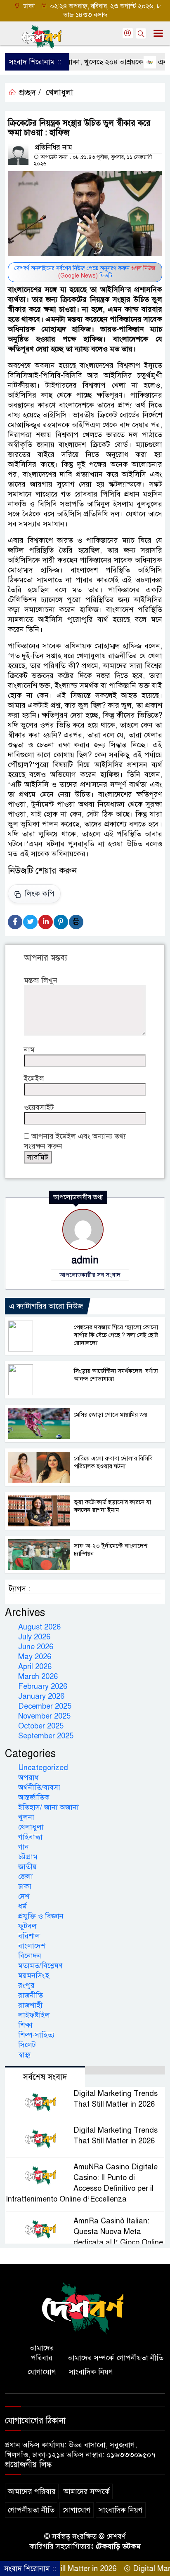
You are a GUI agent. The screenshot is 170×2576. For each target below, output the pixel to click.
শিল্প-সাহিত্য (36, 2035)
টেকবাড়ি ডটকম (118, 2546)
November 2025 (44, 1716)
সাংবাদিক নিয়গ (91, 2372)
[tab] (125, 2070)
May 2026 (35, 1657)
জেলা (26, 1877)
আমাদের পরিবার (42, 2353)
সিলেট (27, 2045)
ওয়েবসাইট (39, 1107)
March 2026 (38, 1677)
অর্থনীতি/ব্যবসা (39, 1787)
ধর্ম (22, 1906)
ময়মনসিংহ (34, 1976)
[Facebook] (15, 922)
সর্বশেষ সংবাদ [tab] (45, 2077)
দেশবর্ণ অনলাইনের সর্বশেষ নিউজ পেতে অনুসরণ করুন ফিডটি (85, 272)
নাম (29, 1050)
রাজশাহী (30, 2005)
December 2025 (45, 1706)
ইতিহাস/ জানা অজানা (48, 1807)
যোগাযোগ (42, 2372)
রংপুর (26, 1985)
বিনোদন (30, 1956)
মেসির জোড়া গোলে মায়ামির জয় (111, 1415)
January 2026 (41, 1696)
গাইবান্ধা (30, 1837)
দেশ (24, 1896)
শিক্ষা (25, 2025)
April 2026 (35, 1667)
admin (85, 1260)
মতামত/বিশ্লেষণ (40, 1966)
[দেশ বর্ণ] (85, 2308)
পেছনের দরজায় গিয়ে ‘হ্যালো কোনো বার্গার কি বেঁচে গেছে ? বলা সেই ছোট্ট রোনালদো (116, 1335)
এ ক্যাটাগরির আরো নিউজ (46, 1306)
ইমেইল (34, 1078)
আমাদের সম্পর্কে (91, 2358)
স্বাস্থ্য (25, 2055)
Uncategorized (43, 1768)
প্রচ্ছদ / (29, 93)
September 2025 (46, 1736)
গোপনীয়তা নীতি (140, 2358)
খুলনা (26, 1817)
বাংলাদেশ (32, 1946)
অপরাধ (28, 1778)
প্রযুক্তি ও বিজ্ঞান (41, 1916)
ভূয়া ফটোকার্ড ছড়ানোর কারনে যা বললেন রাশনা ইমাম (112, 1506)
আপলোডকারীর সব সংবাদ (90, 1275)
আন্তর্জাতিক (34, 1797)
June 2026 (36, 1647)
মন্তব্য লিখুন (41, 980)
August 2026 (39, 1627)
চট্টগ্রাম (28, 1857)
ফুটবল (27, 1926)
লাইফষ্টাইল (34, 2015)
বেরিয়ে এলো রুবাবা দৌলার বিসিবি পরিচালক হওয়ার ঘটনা (113, 1462)
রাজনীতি (31, 1995)
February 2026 (43, 1686)
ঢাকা (25, 1886)
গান (24, 1847)
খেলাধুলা (59, 93)
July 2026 (34, 1637)
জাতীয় (27, 1867)
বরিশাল (29, 1936)
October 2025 (41, 1726)
